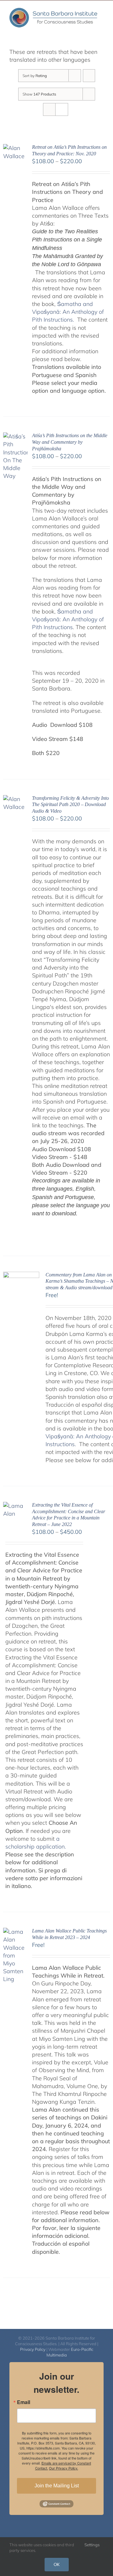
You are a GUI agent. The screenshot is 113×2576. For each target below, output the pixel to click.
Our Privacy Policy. (64, 2468)
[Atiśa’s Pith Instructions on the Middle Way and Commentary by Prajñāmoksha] (15, 436)
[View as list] (62, 109)
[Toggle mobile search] (90, 32)
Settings (92, 2545)
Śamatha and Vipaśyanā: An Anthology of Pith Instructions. (68, 312)
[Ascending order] (89, 76)
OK (57, 2564)
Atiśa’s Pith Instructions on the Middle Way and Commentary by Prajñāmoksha (70, 442)
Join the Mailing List (57, 2486)
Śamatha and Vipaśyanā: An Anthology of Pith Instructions (68, 619)
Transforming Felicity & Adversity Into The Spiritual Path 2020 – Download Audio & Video (70, 805)
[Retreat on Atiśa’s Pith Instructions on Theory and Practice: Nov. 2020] (15, 148)
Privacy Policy (33, 2349)
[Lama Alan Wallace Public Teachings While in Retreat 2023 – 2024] (15, 1932)
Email (24, 2402)
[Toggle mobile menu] (101, 32)
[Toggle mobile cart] (78, 32)
